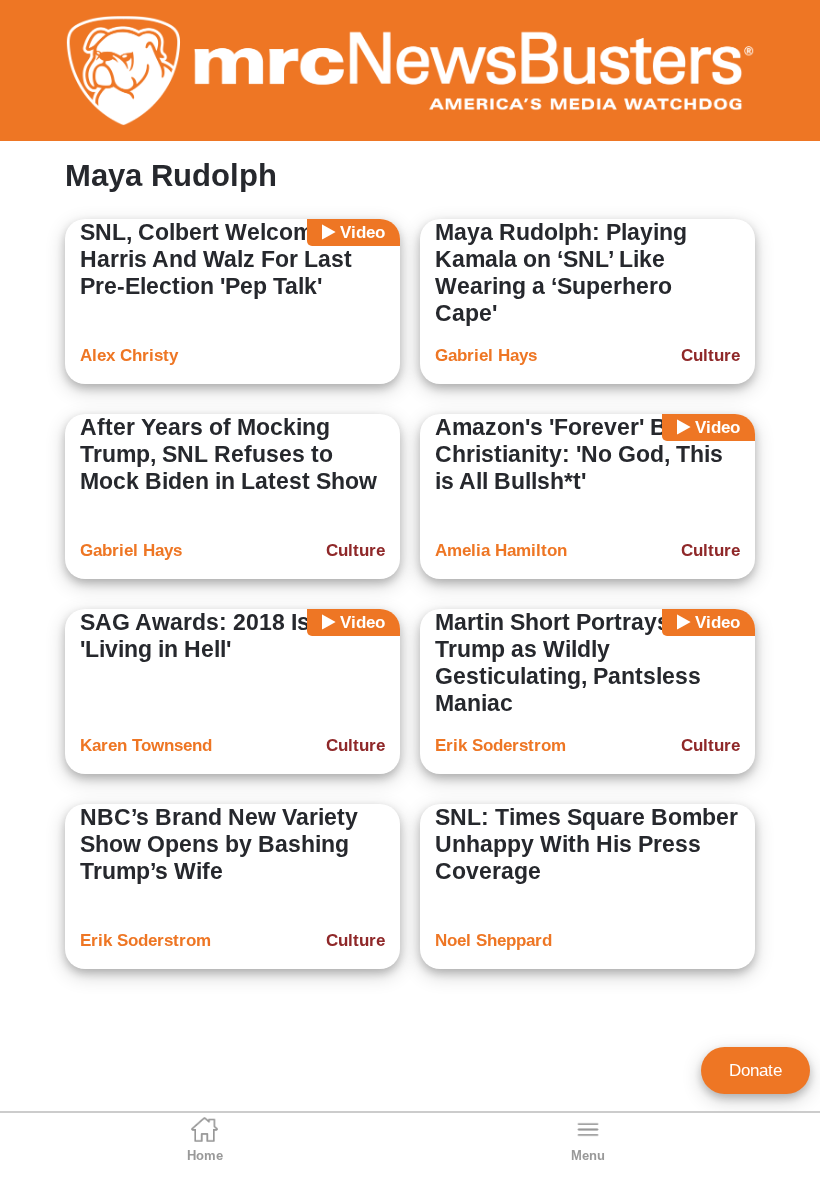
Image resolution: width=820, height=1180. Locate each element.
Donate (755, 1070)
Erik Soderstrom (500, 745)
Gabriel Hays (486, 355)
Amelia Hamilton (501, 550)
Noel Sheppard (493, 940)
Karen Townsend (146, 745)
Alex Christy (129, 355)
